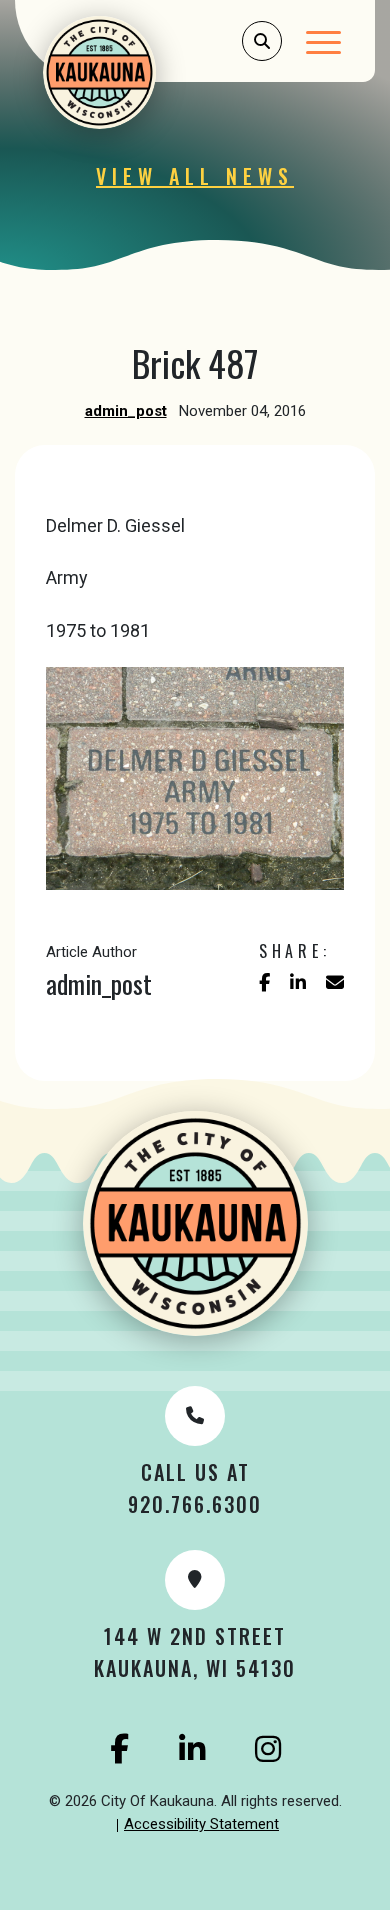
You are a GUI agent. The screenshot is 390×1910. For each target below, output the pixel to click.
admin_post (126, 411)
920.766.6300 (195, 1504)
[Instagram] (268, 1749)
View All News (195, 176)
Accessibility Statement (201, 1824)
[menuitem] (201, 1825)
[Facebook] (119, 1749)
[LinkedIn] (192, 1749)
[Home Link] (126, 72)
